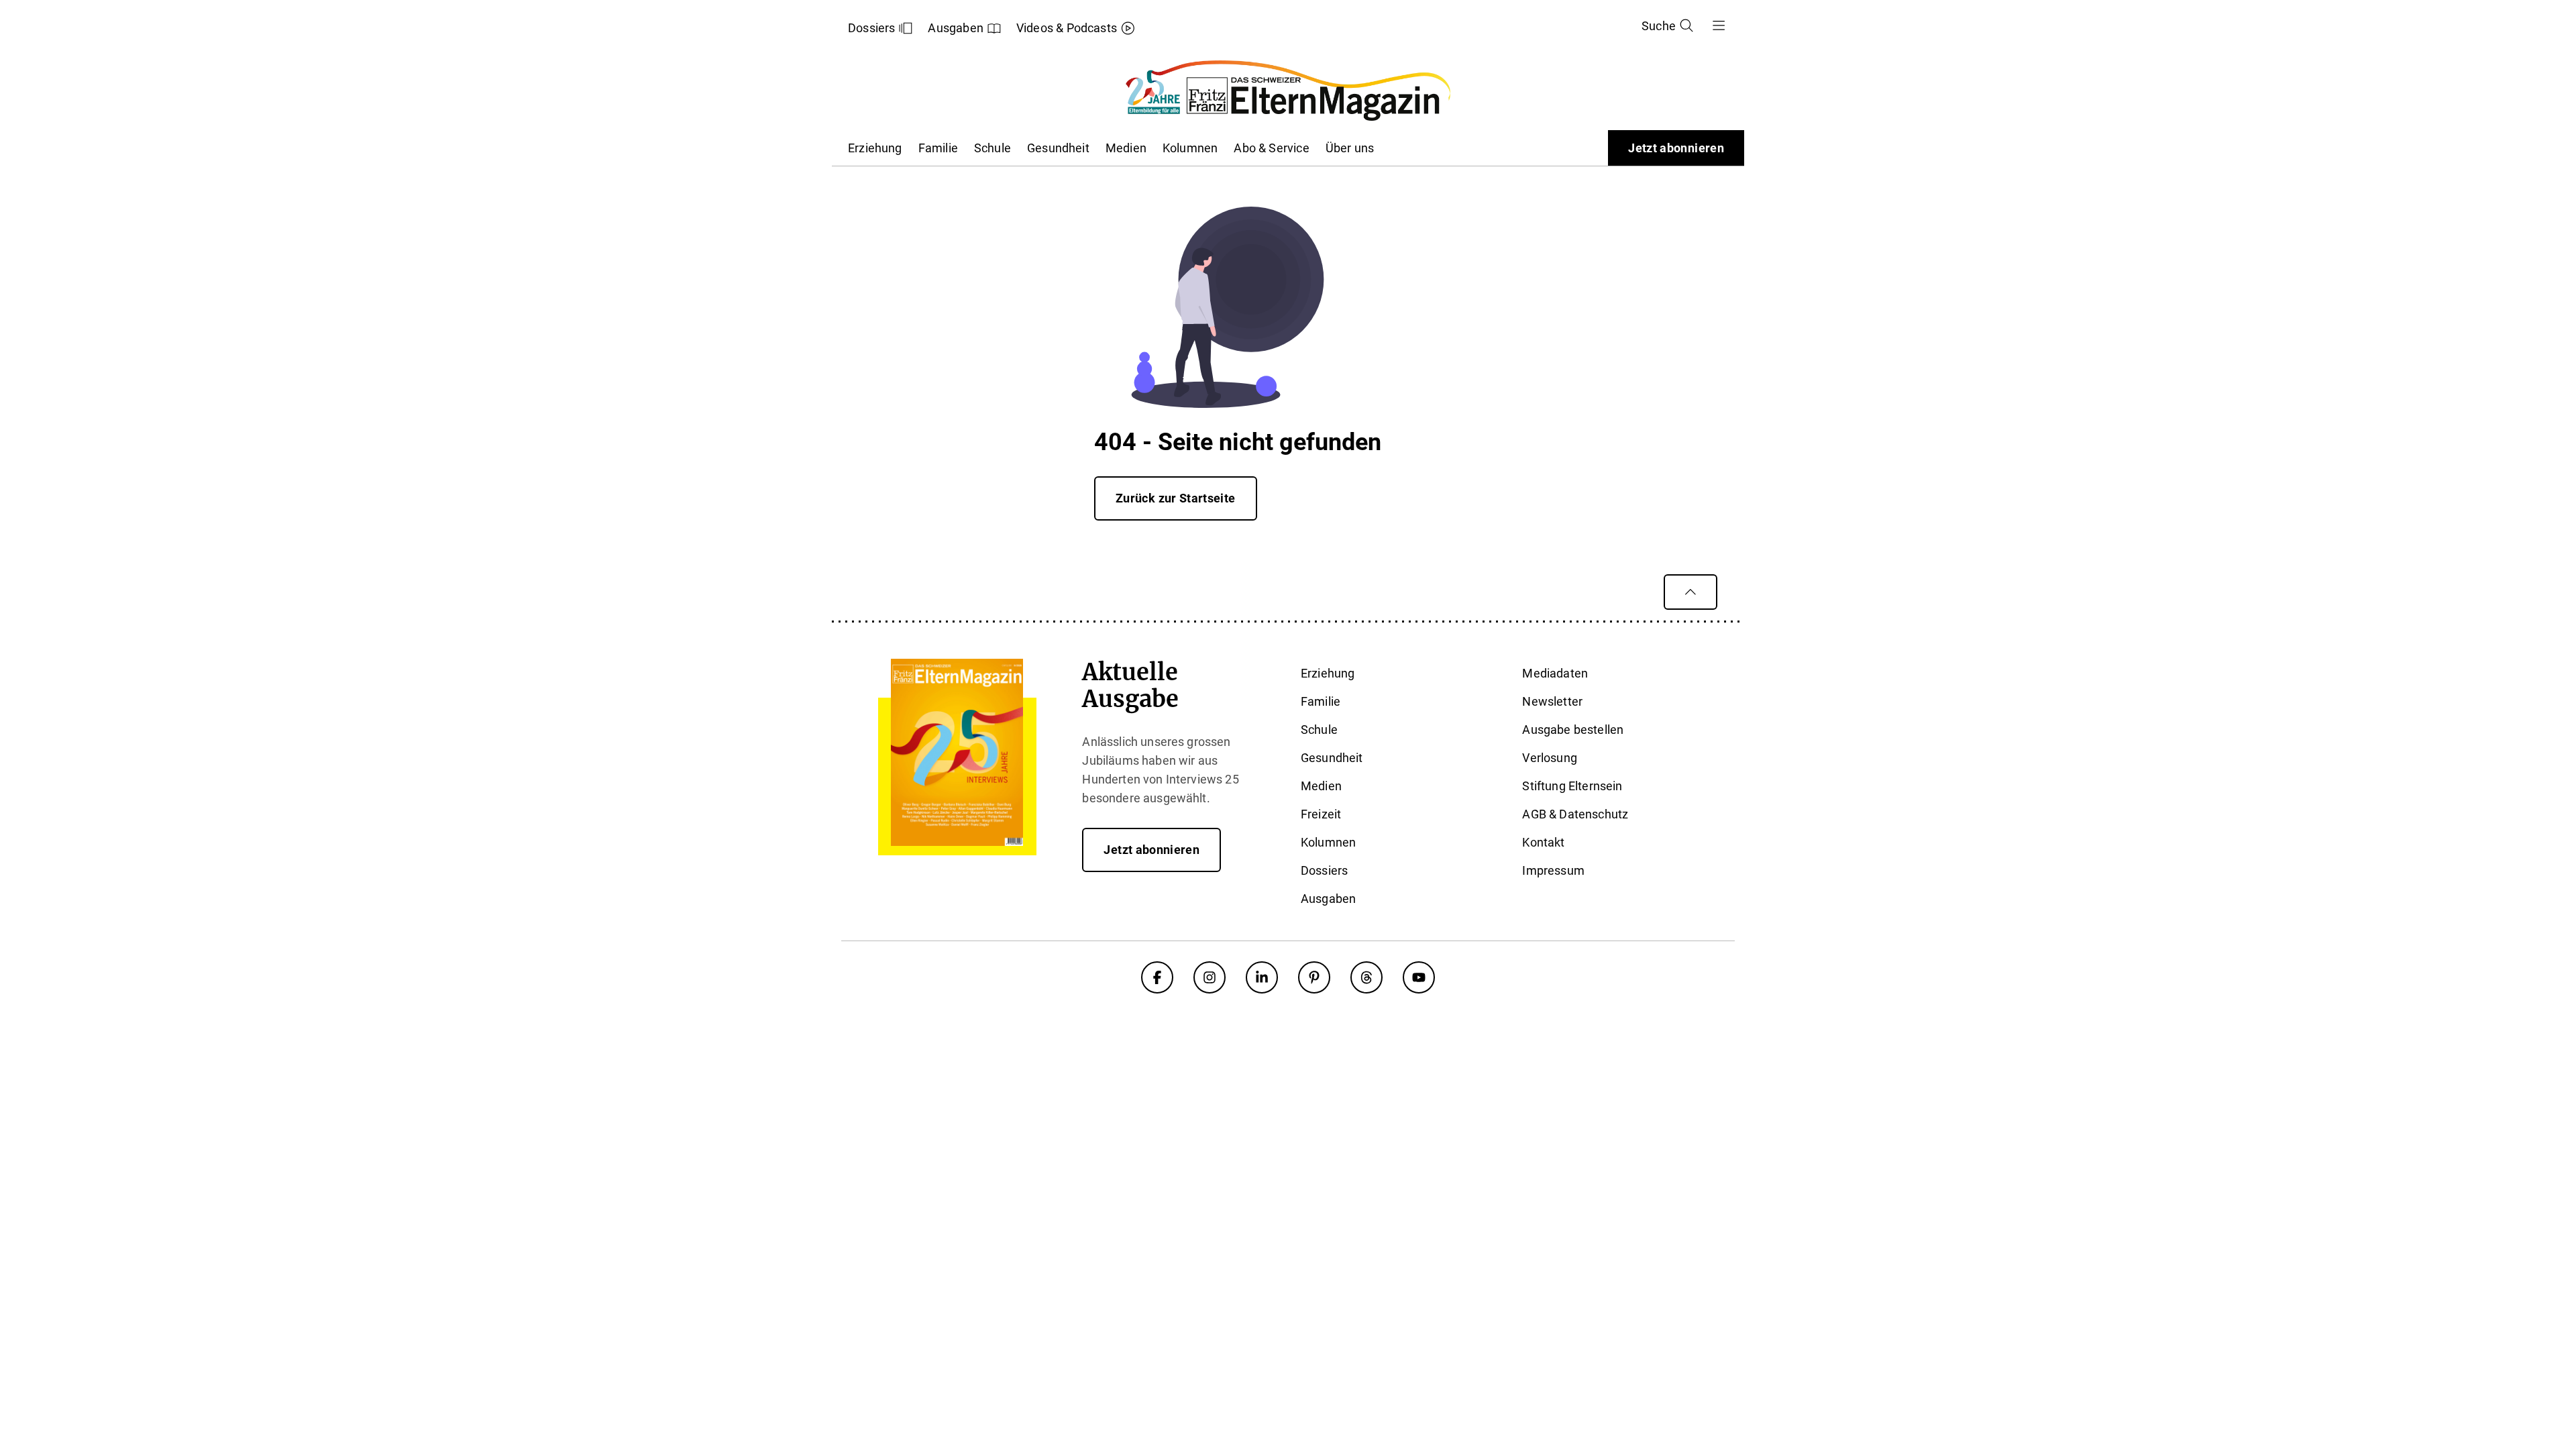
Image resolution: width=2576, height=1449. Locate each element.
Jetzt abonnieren (1676, 148)
